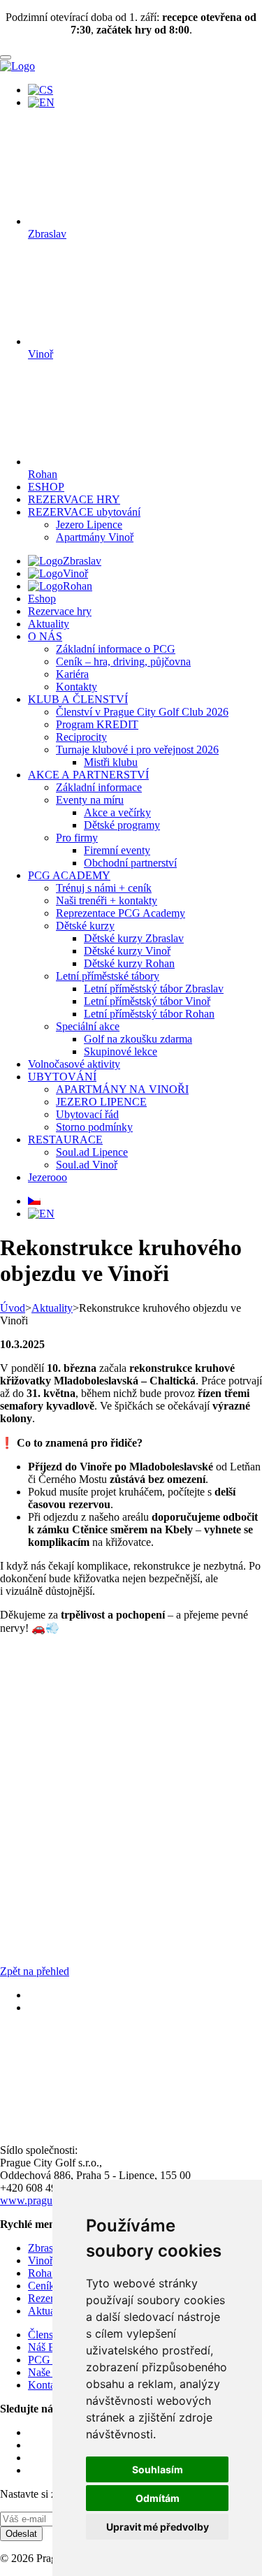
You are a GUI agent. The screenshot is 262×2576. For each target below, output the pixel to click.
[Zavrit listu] (6, 57)
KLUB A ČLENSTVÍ (78, 699)
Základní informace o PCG (116, 649)
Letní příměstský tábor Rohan (149, 1014)
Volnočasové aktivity (74, 1064)
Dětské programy (122, 825)
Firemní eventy (117, 850)
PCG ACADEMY (69, 875)
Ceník (41, 2286)
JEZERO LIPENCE (101, 1102)
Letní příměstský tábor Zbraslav (154, 989)
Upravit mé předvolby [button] (158, 2527)
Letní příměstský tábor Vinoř (147, 1001)
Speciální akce (88, 1026)
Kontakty (77, 687)
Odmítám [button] (158, 2498)
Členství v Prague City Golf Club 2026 (142, 712)
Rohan (78, 586)
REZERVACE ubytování (84, 512)
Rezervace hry (60, 611)
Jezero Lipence (89, 524)
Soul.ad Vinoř (87, 1165)
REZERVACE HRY (74, 499)
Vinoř (75, 573)
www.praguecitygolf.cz (52, 2200)
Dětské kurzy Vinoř (127, 951)
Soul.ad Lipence (92, 1152)
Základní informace (99, 787)
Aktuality (49, 624)
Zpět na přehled (35, 1971)
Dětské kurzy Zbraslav (134, 938)
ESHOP (46, 487)
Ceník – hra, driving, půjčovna (123, 661)
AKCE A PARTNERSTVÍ (88, 775)
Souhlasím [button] (158, 2469)
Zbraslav (82, 561)
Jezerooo (48, 1177)
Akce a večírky (117, 812)
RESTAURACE (65, 1139)
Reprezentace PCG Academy (121, 913)
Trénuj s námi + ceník (104, 888)
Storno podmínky (94, 1127)
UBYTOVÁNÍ (62, 1077)
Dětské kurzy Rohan (129, 963)
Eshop (42, 599)
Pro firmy (77, 838)
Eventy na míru (90, 800)
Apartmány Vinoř (95, 537)
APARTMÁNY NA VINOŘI (122, 1089)
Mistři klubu (111, 762)
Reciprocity (81, 737)
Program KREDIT (97, 724)
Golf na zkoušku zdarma (138, 1039)
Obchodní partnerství (130, 863)
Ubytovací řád (87, 1114)
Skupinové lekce (121, 1051)
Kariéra (72, 674)
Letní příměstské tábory (108, 976)
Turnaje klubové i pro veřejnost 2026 (137, 750)
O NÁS (45, 636)
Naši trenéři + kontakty (107, 900)
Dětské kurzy (85, 926)
